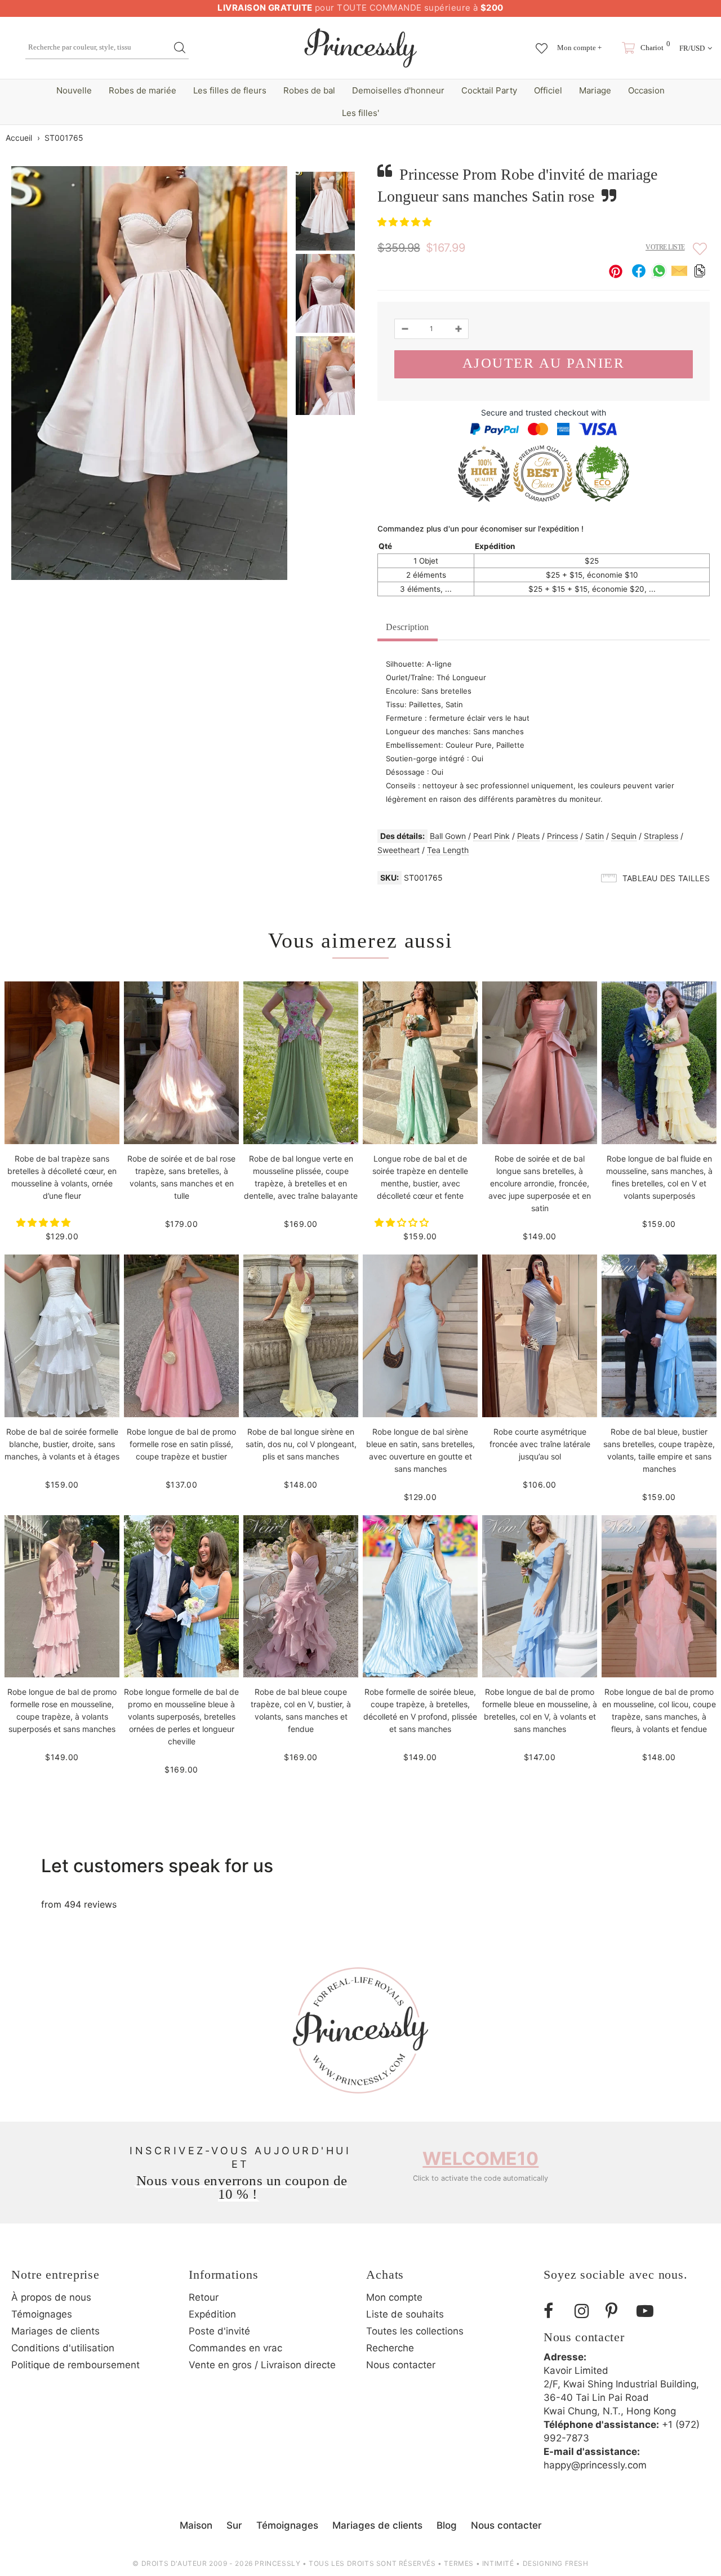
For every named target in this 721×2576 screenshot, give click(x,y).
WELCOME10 (480, 2158)
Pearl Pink (491, 836)
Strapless (661, 836)
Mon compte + (579, 48)
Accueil (19, 138)
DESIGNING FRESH (556, 2563)
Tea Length (448, 850)
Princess (562, 836)
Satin (595, 836)
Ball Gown (448, 836)
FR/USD (692, 48)
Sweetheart (399, 850)
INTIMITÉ (498, 2563)
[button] (406, 222)
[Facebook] (555, 2311)
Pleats (528, 836)
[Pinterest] (617, 2311)
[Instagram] (586, 2311)
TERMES (459, 2563)
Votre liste (665, 247)
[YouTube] (648, 2311)
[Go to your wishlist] (542, 43)
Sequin (624, 836)
